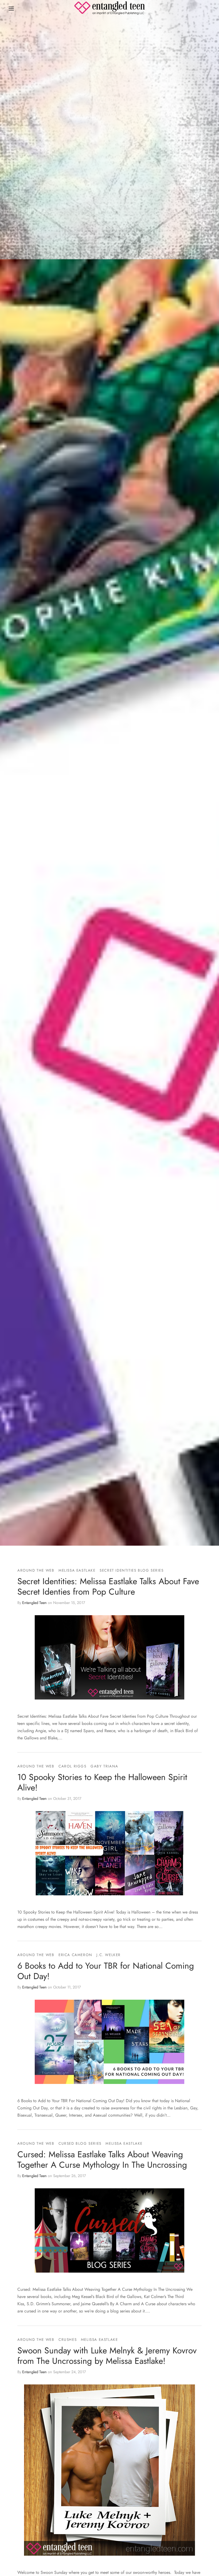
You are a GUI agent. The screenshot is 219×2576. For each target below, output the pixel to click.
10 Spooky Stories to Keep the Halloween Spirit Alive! (102, 1782)
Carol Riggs (73, 1766)
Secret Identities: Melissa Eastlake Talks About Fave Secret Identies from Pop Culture (108, 1586)
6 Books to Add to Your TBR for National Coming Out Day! (106, 1971)
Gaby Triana (104, 1766)
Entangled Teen (34, 1603)
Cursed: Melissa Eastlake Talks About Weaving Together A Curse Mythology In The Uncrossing (102, 2159)
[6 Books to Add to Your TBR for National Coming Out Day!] (109, 2042)
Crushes (68, 2339)
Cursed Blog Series (80, 2143)
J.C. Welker (109, 1955)
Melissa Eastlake (77, 1570)
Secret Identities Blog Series (132, 1570)
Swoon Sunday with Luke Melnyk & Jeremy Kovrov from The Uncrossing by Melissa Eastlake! (107, 2356)
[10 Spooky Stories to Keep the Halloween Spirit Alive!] (109, 1853)
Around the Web (36, 1570)
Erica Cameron (75, 1955)
